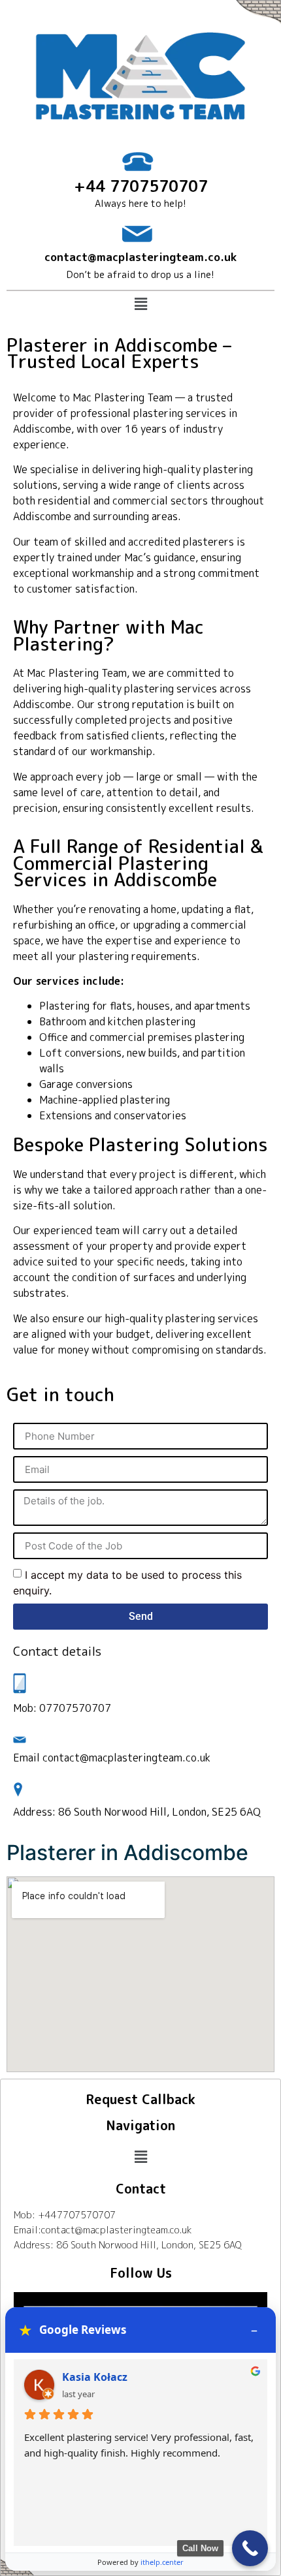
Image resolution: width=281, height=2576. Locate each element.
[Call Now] (250, 2548)
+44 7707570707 (141, 186)
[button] (140, 304)
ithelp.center (162, 2562)
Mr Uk (78, 2377)
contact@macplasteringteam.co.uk (140, 257)
